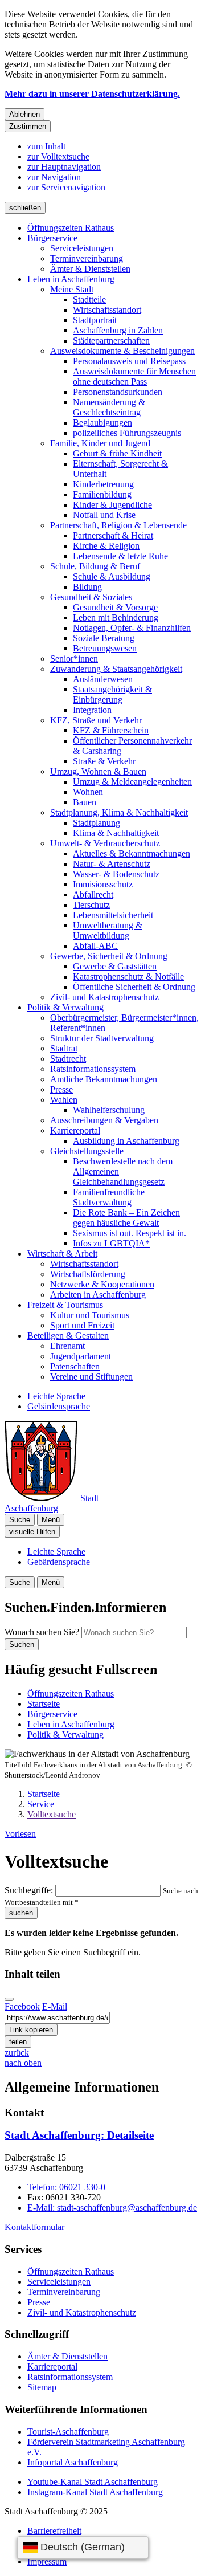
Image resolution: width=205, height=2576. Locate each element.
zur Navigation (54, 177)
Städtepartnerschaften (111, 341)
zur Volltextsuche (58, 156)
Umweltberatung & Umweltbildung (108, 930)
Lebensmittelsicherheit (113, 915)
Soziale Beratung (104, 638)
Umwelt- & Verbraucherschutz (105, 843)
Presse (61, 1089)
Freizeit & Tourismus (65, 1305)
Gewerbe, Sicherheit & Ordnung (109, 956)
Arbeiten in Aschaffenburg (98, 1295)
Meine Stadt (72, 289)
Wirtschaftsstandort (107, 310)
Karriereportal (75, 1130)
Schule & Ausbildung (112, 576)
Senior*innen (74, 659)
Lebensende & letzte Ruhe (120, 556)
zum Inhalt (46, 146)
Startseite (44, 1794)
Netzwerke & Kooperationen (102, 1284)
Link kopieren (31, 2030)
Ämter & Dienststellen (90, 269)
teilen (18, 2042)
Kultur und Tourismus (90, 1315)
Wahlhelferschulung (109, 1110)
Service (41, 1804)
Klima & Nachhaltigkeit (116, 833)
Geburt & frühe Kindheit (117, 453)
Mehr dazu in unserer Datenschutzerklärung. (92, 94)
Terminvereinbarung (87, 258)
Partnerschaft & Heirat (113, 535)
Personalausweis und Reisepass (129, 361)
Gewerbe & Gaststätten (115, 966)
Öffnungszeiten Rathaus (71, 228)
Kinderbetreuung (103, 484)
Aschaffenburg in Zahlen (118, 330)
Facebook (22, 2006)
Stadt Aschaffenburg (79, 2135)
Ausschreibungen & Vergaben (104, 1120)
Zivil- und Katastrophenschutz (104, 997)
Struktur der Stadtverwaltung (102, 1038)
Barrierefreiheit (54, 2531)
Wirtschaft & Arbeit (62, 1254)
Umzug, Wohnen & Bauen (98, 771)
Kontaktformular (34, 2227)
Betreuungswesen (105, 648)
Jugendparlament (81, 1356)
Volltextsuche (52, 1814)
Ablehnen (24, 114)
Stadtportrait (95, 320)
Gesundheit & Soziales (91, 597)
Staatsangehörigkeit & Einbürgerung (112, 694)
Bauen (85, 802)
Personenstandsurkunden (118, 392)
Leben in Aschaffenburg (71, 279)
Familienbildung (102, 494)
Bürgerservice (52, 238)
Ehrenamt (67, 1346)
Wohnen (88, 792)
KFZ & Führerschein (111, 730)
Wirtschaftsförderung (88, 1274)
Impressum (47, 2561)
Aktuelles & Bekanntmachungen (132, 853)
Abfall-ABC (95, 946)
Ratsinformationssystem (93, 1069)
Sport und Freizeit (82, 1325)
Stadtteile (89, 299)
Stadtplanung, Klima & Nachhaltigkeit (119, 812)
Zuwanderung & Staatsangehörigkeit (116, 669)
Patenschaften (75, 1366)
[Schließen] (9, 1999)
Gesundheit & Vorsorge (115, 607)
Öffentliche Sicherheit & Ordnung (134, 987)
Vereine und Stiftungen (91, 1377)
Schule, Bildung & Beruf (95, 566)
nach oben (23, 2063)
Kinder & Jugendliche (112, 505)
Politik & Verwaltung (65, 1007)
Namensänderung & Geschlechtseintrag (109, 407)
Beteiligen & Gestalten (68, 1336)
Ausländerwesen (103, 679)
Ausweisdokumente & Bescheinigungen (122, 351)
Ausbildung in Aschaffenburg (126, 1141)
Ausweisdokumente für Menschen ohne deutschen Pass (134, 376)
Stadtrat (64, 1048)
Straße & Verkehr (104, 761)
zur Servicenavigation (66, 187)
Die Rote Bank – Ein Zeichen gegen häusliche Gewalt (126, 1218)
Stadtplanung (97, 823)
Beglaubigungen (102, 423)
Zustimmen (28, 126)
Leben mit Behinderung (116, 617)
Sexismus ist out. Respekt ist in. (130, 1233)
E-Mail (55, 2006)
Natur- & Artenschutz (112, 864)
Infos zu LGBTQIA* (111, 1243)
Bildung (87, 587)
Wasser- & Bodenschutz (116, 874)
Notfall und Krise (104, 515)
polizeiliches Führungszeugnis (127, 433)
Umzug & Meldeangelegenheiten (132, 782)
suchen (21, 1913)
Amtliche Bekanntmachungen (104, 1079)
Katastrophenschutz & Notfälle (128, 977)
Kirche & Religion (106, 546)
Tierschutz (91, 905)
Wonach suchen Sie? (42, 1632)
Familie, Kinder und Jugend (100, 443)
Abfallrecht (93, 894)
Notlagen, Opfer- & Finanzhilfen (132, 628)
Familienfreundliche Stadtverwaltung (109, 1197)
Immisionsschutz (103, 884)
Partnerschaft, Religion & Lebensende (118, 525)
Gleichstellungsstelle (87, 1151)
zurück (17, 2053)
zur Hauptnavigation (64, 167)
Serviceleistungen (82, 248)
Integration (92, 710)
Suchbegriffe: (29, 1890)
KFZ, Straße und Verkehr (96, 720)
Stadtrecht (68, 1059)
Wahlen (64, 1100)
